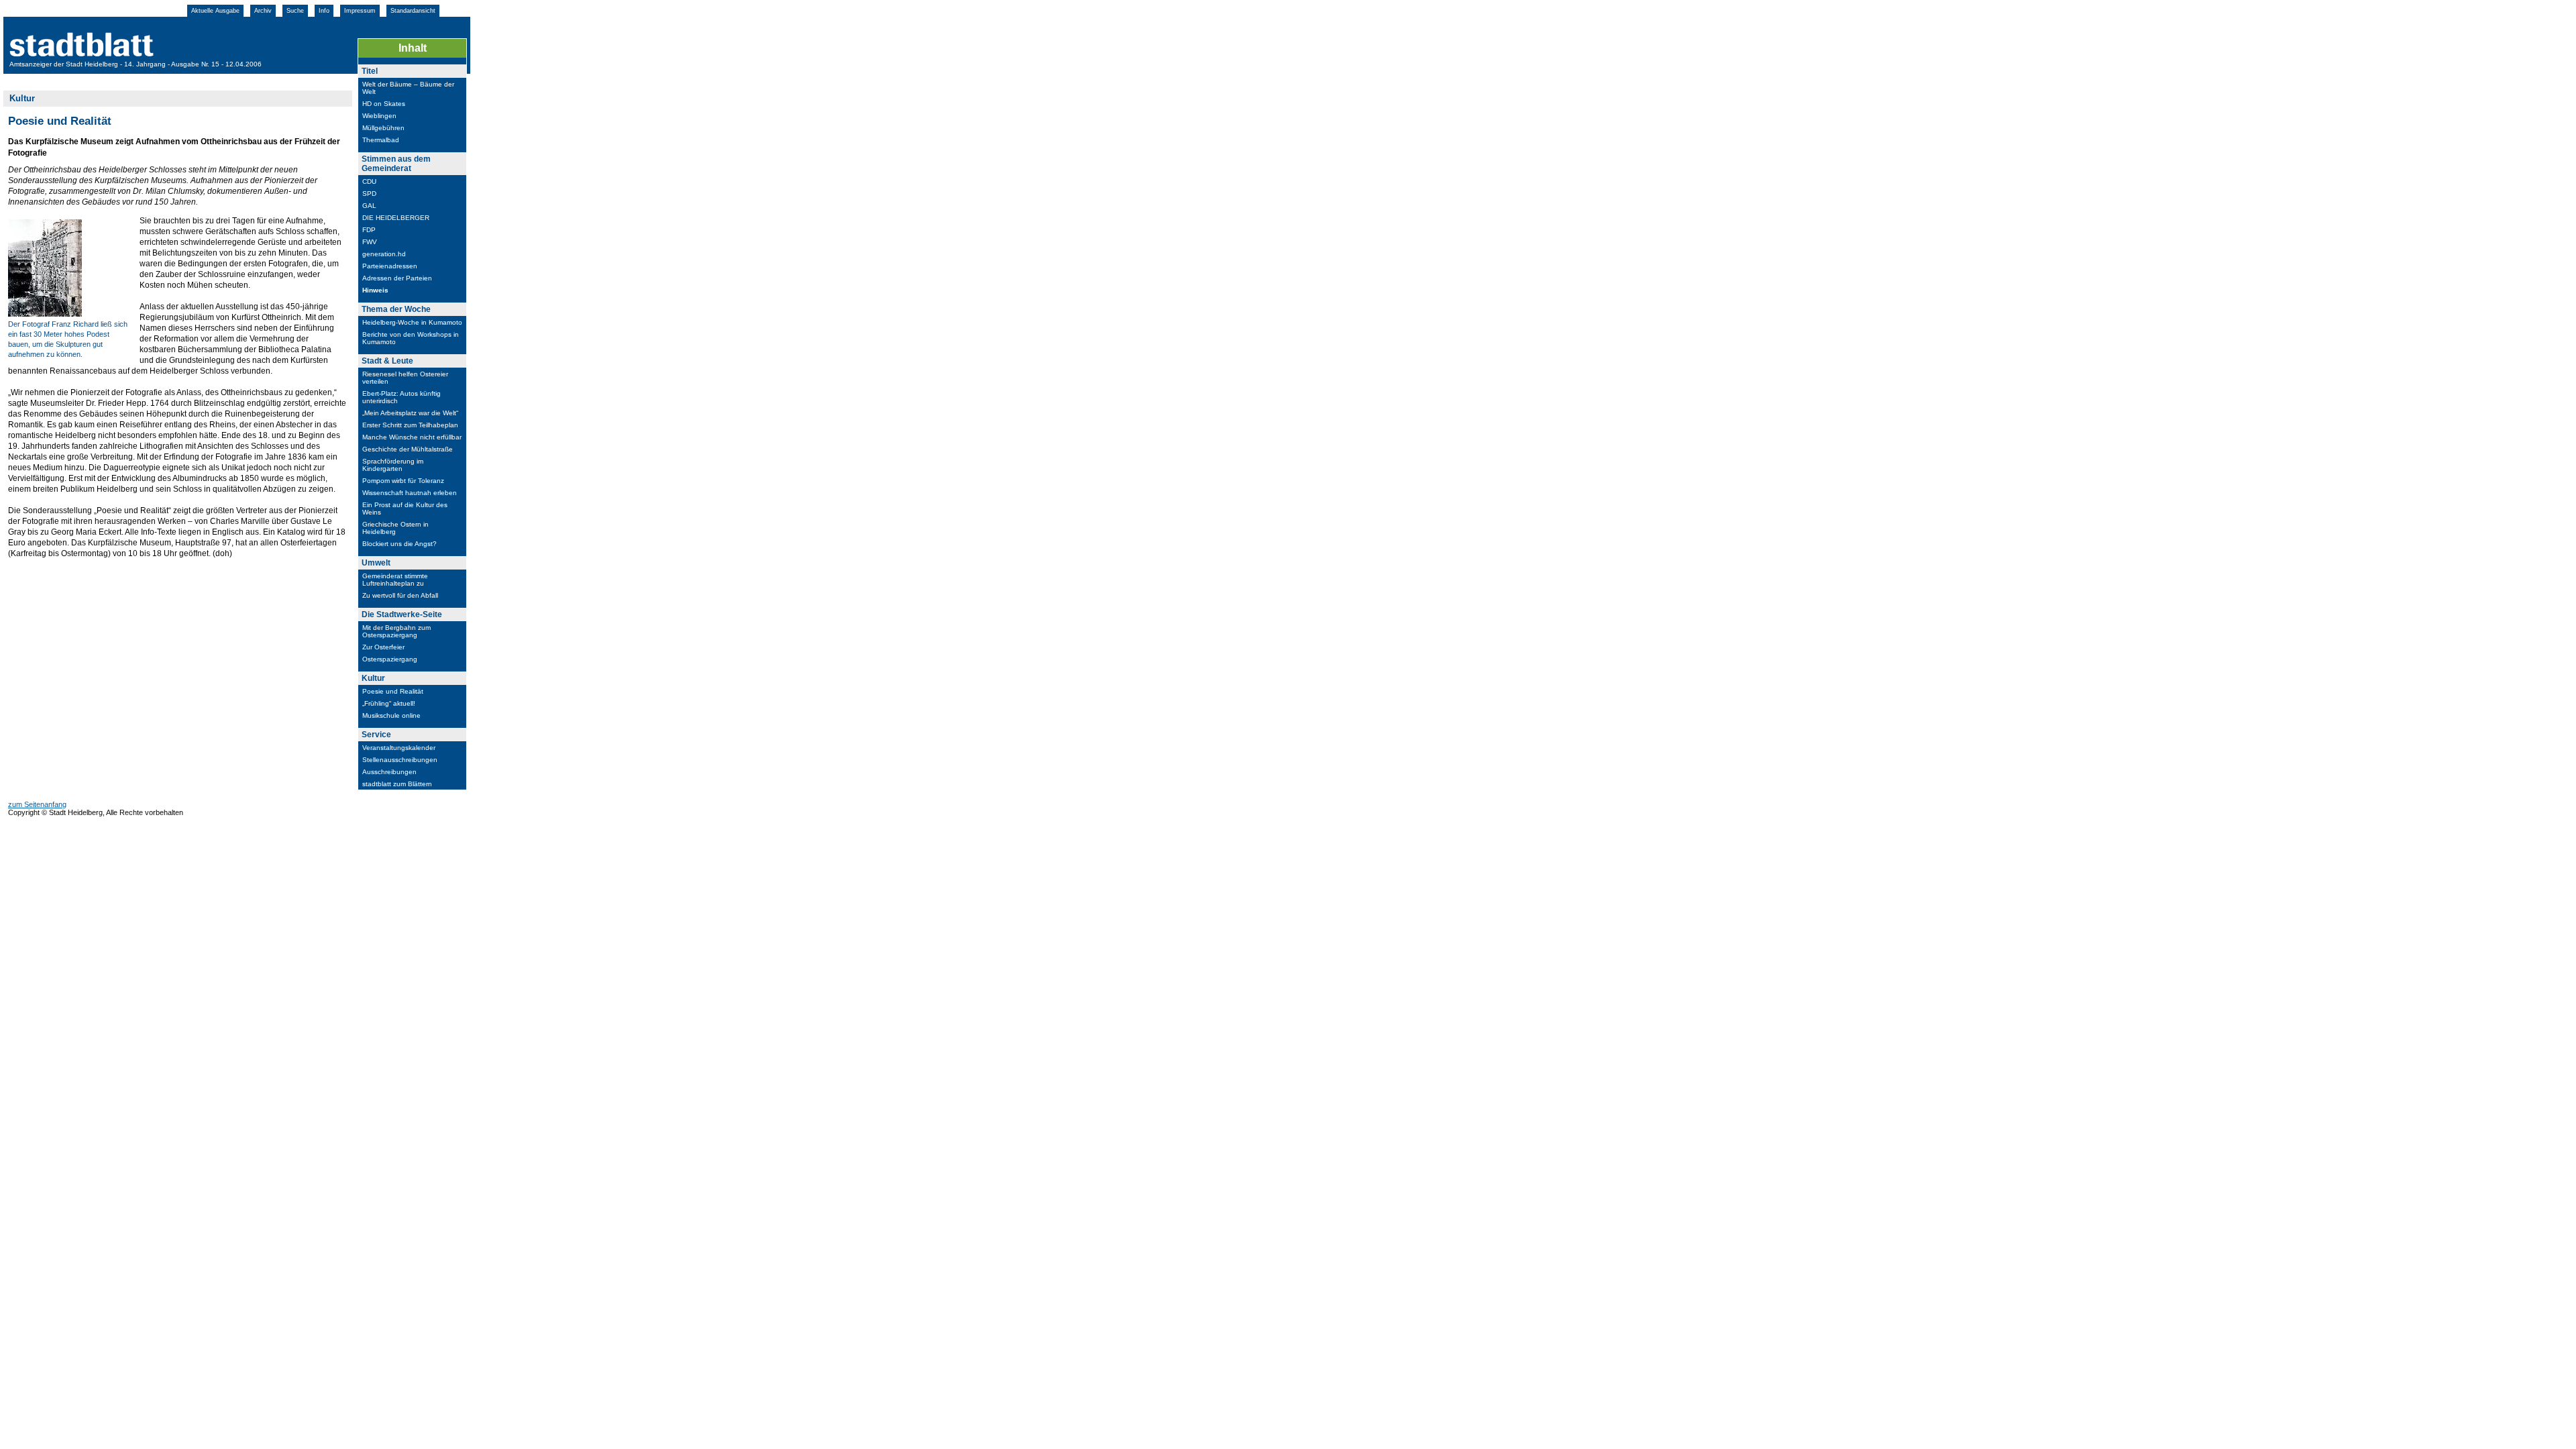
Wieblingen (379, 116)
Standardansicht (413, 11)
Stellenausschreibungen (400, 760)
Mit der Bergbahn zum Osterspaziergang (396, 631)
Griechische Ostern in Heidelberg (395, 528)
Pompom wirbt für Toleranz (403, 481)
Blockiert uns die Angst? (399, 544)
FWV (370, 242)
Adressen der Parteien (397, 278)
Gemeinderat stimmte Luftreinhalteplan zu (395, 580)
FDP (369, 230)
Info (324, 11)
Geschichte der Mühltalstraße (408, 449)
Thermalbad (381, 140)
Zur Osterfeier (383, 647)
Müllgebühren (383, 128)
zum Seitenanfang (37, 804)
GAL (369, 206)
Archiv (263, 11)
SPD (369, 194)
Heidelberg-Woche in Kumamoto (412, 322)
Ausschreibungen (389, 772)
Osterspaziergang (390, 659)
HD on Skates (384, 104)
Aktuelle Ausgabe (215, 11)
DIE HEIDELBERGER (396, 218)
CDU (369, 181)
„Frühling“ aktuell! (389, 703)
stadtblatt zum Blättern (397, 784)
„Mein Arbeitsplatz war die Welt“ (410, 413)
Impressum (360, 11)
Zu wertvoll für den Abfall (400, 595)
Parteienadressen (390, 266)
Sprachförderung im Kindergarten (393, 465)
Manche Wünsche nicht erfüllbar (412, 437)
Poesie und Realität (393, 691)
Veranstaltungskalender (399, 748)
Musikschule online (391, 715)
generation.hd (384, 254)
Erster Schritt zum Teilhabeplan (410, 425)
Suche (295, 11)
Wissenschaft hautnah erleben (410, 493)
